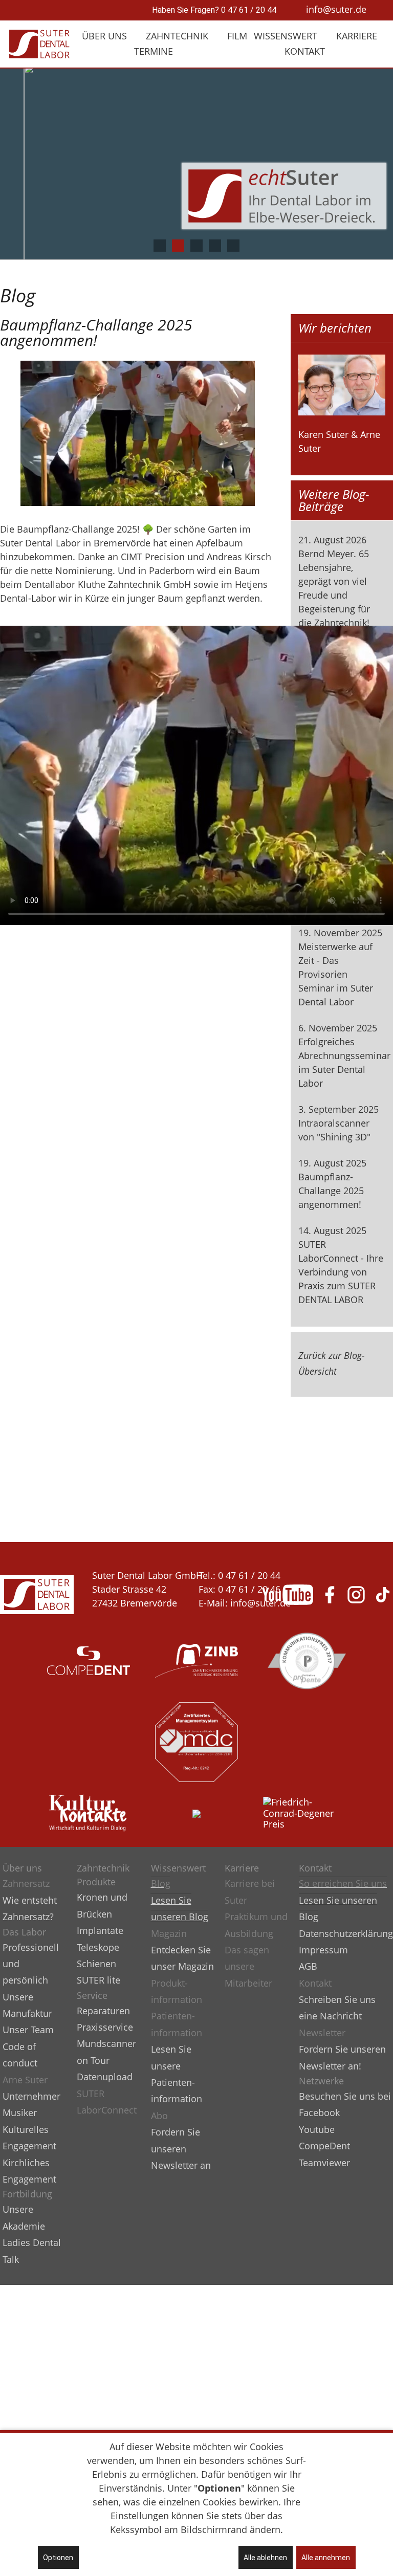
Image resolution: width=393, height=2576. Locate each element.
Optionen (58, 2558)
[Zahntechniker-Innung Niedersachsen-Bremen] (196, 1656)
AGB (308, 1966)
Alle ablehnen (265, 2558)
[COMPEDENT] (89, 1656)
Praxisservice (105, 2027)
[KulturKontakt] (89, 1808)
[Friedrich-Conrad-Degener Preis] (304, 1808)
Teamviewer (324, 2163)
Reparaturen (103, 2011)
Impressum (323, 1950)
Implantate (100, 1930)
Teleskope (98, 1947)
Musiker (20, 2112)
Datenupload (105, 2077)
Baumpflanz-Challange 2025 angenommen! (331, 1191)
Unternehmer (31, 2096)
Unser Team (28, 2030)
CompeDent (324, 2146)
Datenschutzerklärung (346, 1933)
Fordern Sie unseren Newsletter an (181, 2149)
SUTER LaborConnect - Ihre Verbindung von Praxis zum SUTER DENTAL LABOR (341, 1272)
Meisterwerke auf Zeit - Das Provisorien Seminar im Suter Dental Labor (336, 974)
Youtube (317, 2129)
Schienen (96, 1964)
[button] (160, 246)
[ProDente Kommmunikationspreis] (304, 1656)
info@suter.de (336, 9)
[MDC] (196, 1737)
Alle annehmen (326, 2558)
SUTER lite (99, 1980)
